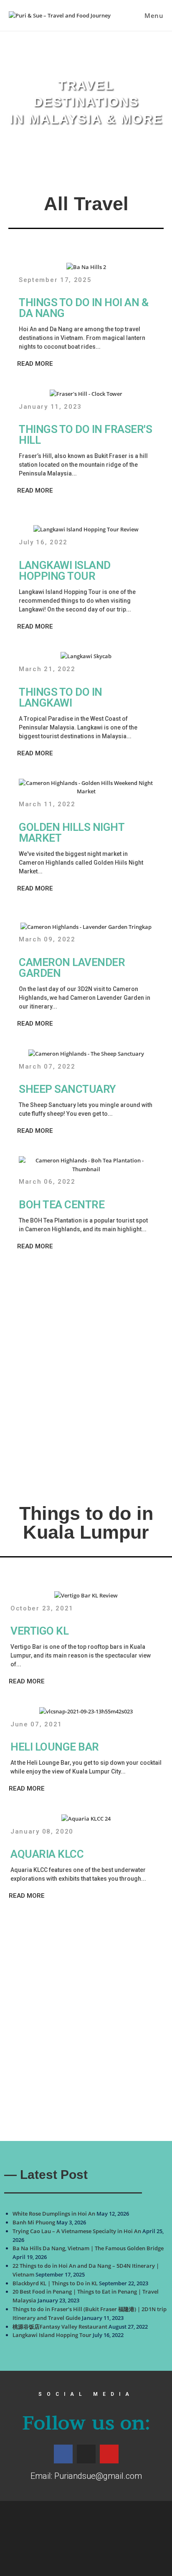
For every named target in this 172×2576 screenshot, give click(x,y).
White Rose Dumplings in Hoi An (54, 2214)
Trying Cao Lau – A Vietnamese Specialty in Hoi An (77, 2231)
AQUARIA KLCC (47, 1854)
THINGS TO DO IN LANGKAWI (61, 697)
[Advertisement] (86, 1372)
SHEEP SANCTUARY (67, 1089)
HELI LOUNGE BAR (55, 1747)
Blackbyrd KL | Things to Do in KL (55, 2283)
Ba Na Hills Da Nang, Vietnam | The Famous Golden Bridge (88, 2248)
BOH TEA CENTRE (62, 1205)
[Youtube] (109, 2454)
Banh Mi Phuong (34, 2222)
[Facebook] (63, 2454)
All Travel (86, 204)
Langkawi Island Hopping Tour (52, 2335)
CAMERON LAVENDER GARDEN (72, 968)
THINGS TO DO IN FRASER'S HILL (85, 435)
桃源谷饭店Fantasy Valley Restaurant (60, 2327)
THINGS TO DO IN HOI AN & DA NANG (83, 308)
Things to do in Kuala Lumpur (86, 1523)
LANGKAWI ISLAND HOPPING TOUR (65, 571)
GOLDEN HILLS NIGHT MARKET (71, 833)
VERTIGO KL (39, 1631)
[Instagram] (86, 2454)
